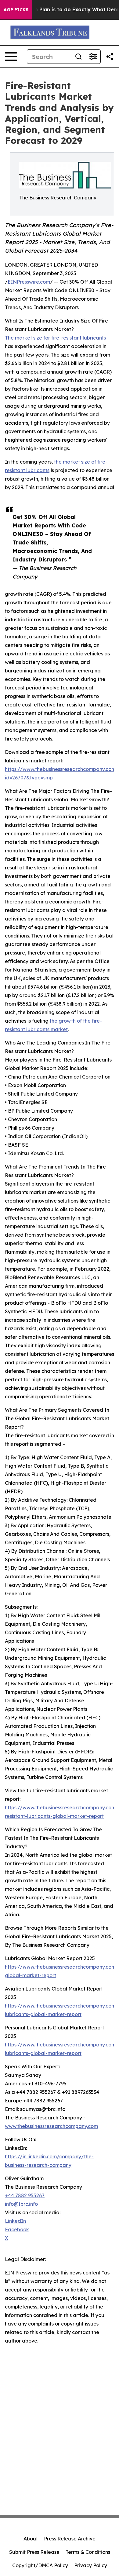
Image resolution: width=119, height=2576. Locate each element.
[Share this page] (110, 57)
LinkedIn (15, 2221)
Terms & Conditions (88, 2552)
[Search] (78, 57)
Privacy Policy (91, 2565)
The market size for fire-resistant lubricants (55, 338)
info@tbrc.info (21, 2204)
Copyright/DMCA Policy (40, 2565)
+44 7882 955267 (25, 2195)
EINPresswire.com (29, 282)
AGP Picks (16, 10)
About (31, 2539)
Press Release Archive (70, 2539)
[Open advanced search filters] (93, 57)
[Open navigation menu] (11, 57)
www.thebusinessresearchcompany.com (51, 2126)
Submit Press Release (34, 2552)
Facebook (17, 2229)
